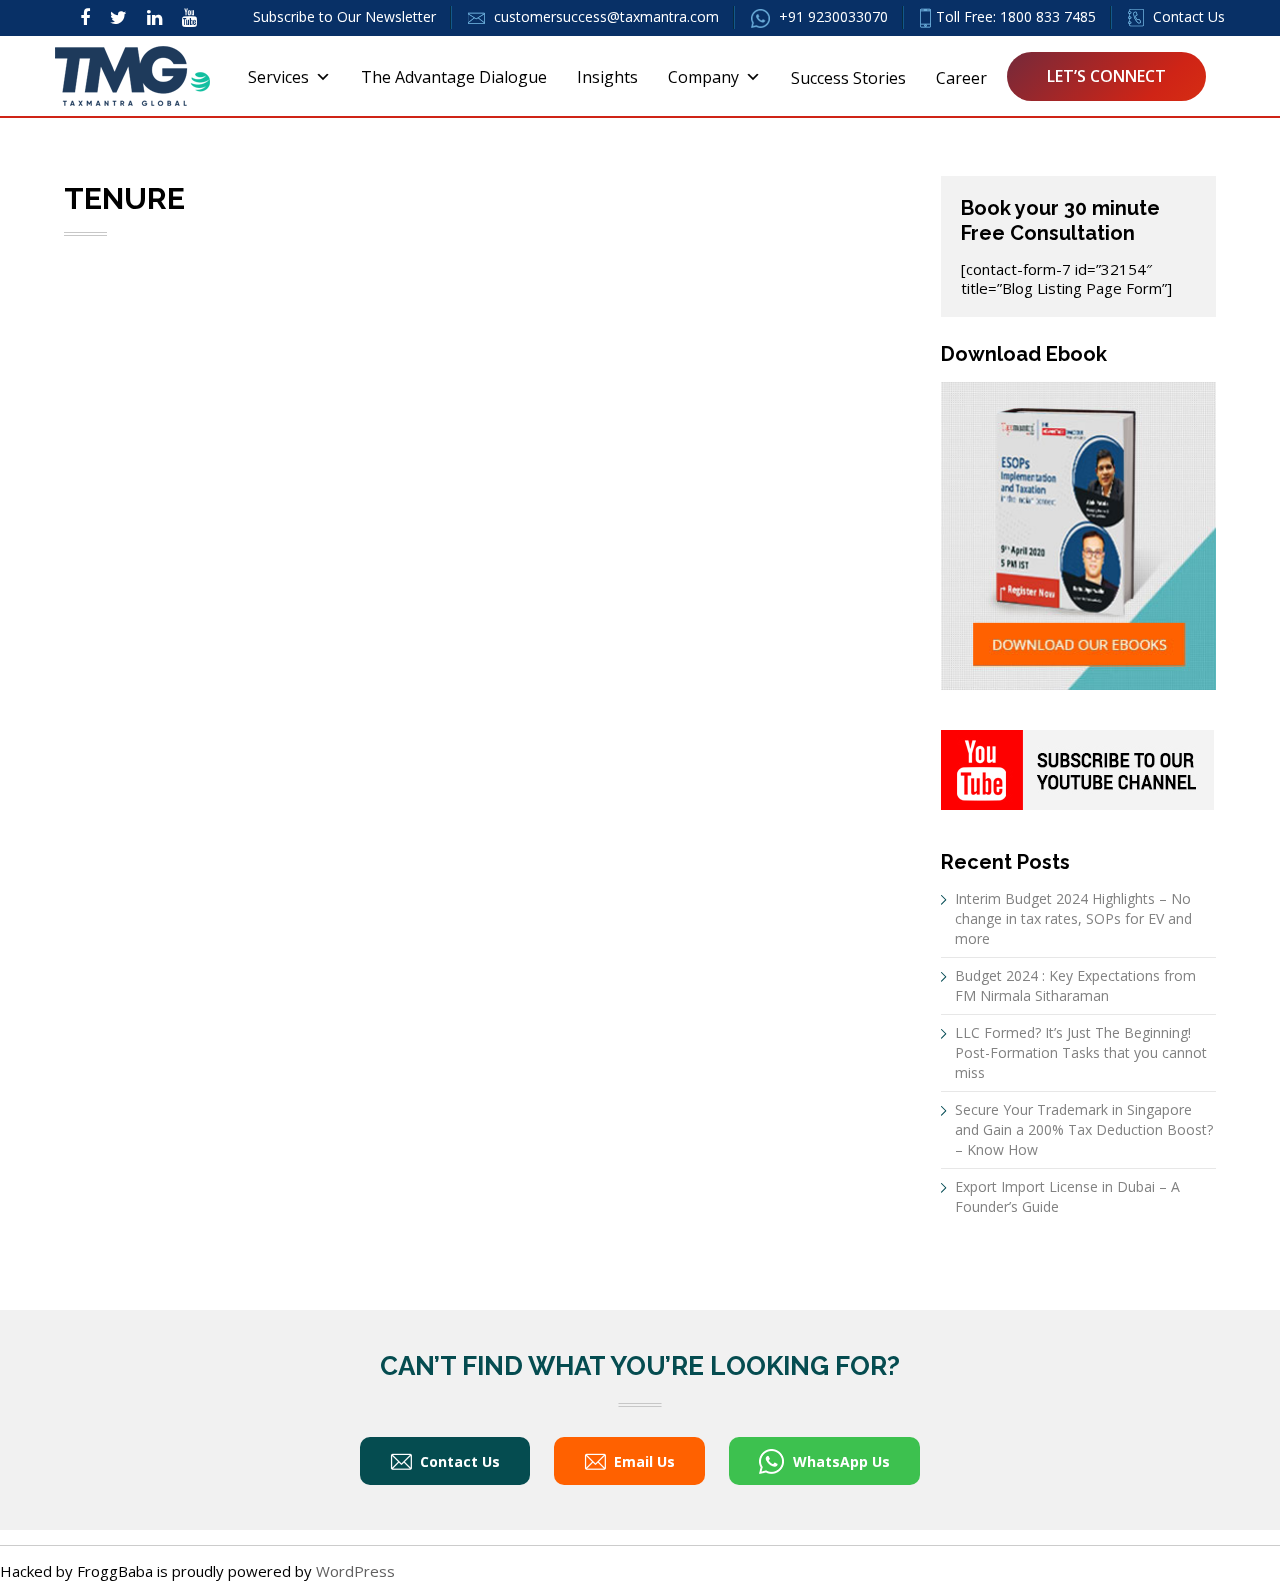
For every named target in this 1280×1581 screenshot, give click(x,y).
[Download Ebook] (1078, 534)
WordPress (355, 1571)
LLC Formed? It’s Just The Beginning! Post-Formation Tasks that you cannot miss (1081, 1052)
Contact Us (1187, 16)
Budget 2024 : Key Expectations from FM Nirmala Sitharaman (1075, 985)
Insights (607, 77)
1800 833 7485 (1048, 16)
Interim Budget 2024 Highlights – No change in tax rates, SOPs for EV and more (1073, 918)
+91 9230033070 (831, 16)
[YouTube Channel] (1077, 768)
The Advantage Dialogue (454, 77)
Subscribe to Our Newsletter (344, 16)
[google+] (189, 17)
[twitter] (118, 17)
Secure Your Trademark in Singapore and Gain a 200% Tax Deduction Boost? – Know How (1084, 1129)
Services (278, 77)
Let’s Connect (1106, 76)
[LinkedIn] (154, 17)
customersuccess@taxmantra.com (606, 16)
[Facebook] (85, 17)
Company (703, 77)
